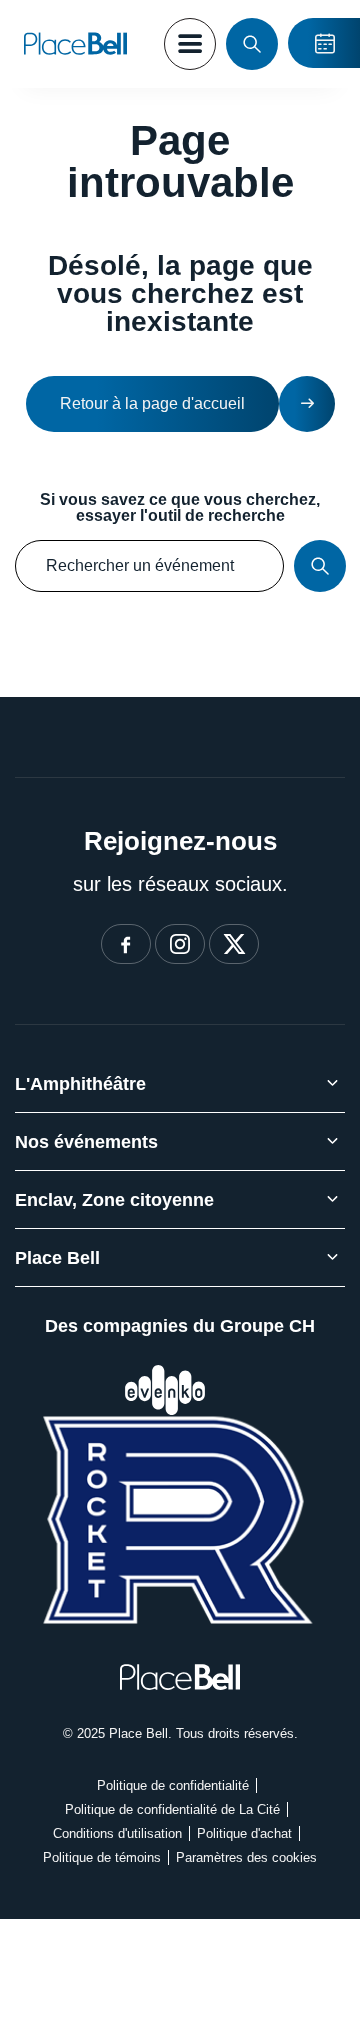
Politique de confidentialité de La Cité (172, 1809)
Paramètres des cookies (246, 1857)
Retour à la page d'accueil (152, 403)
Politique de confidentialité (173, 1785)
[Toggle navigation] (190, 44)
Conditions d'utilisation (117, 1833)
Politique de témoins (102, 1857)
